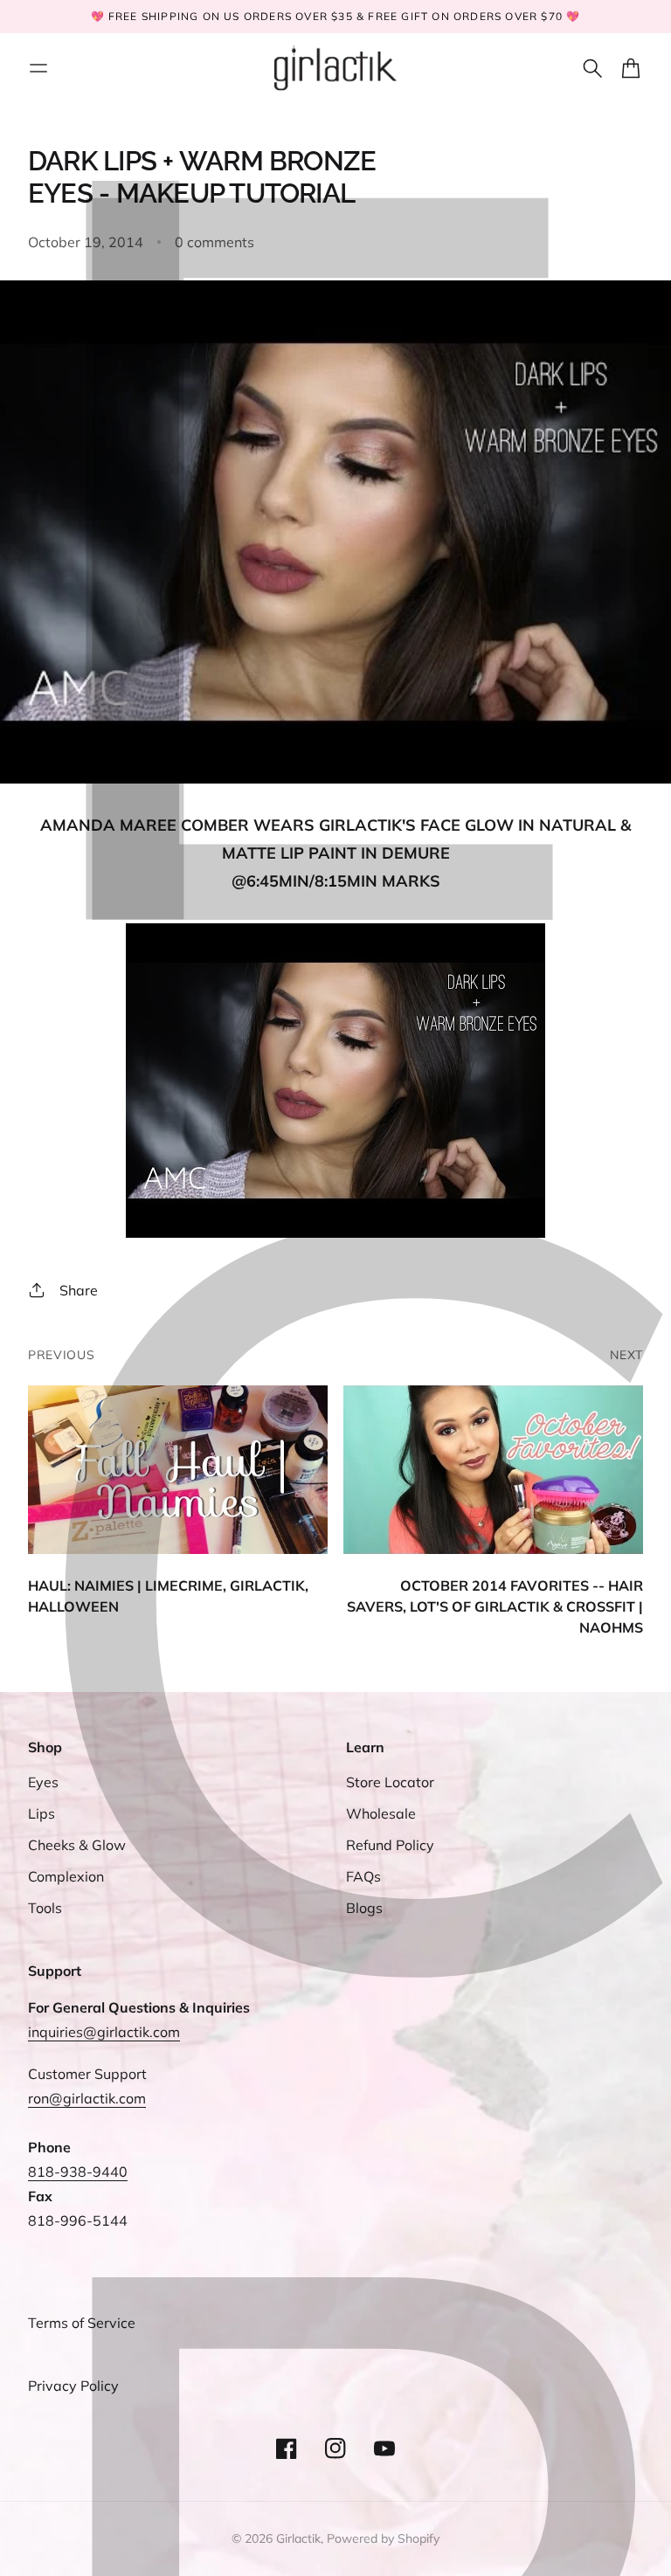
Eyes (43, 1782)
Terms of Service (82, 2323)
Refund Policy (390, 1845)
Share (79, 1290)
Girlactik (298, 2538)
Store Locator (390, 1782)
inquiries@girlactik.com (104, 2032)
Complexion (66, 1876)
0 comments (214, 242)
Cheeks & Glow (77, 1845)
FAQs (363, 1876)
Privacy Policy (73, 2386)
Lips (42, 1813)
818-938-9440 (78, 2172)
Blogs (364, 1908)
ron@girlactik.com (87, 2098)
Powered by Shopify (383, 2538)
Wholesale (381, 1813)
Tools (45, 1908)
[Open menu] (38, 68)
